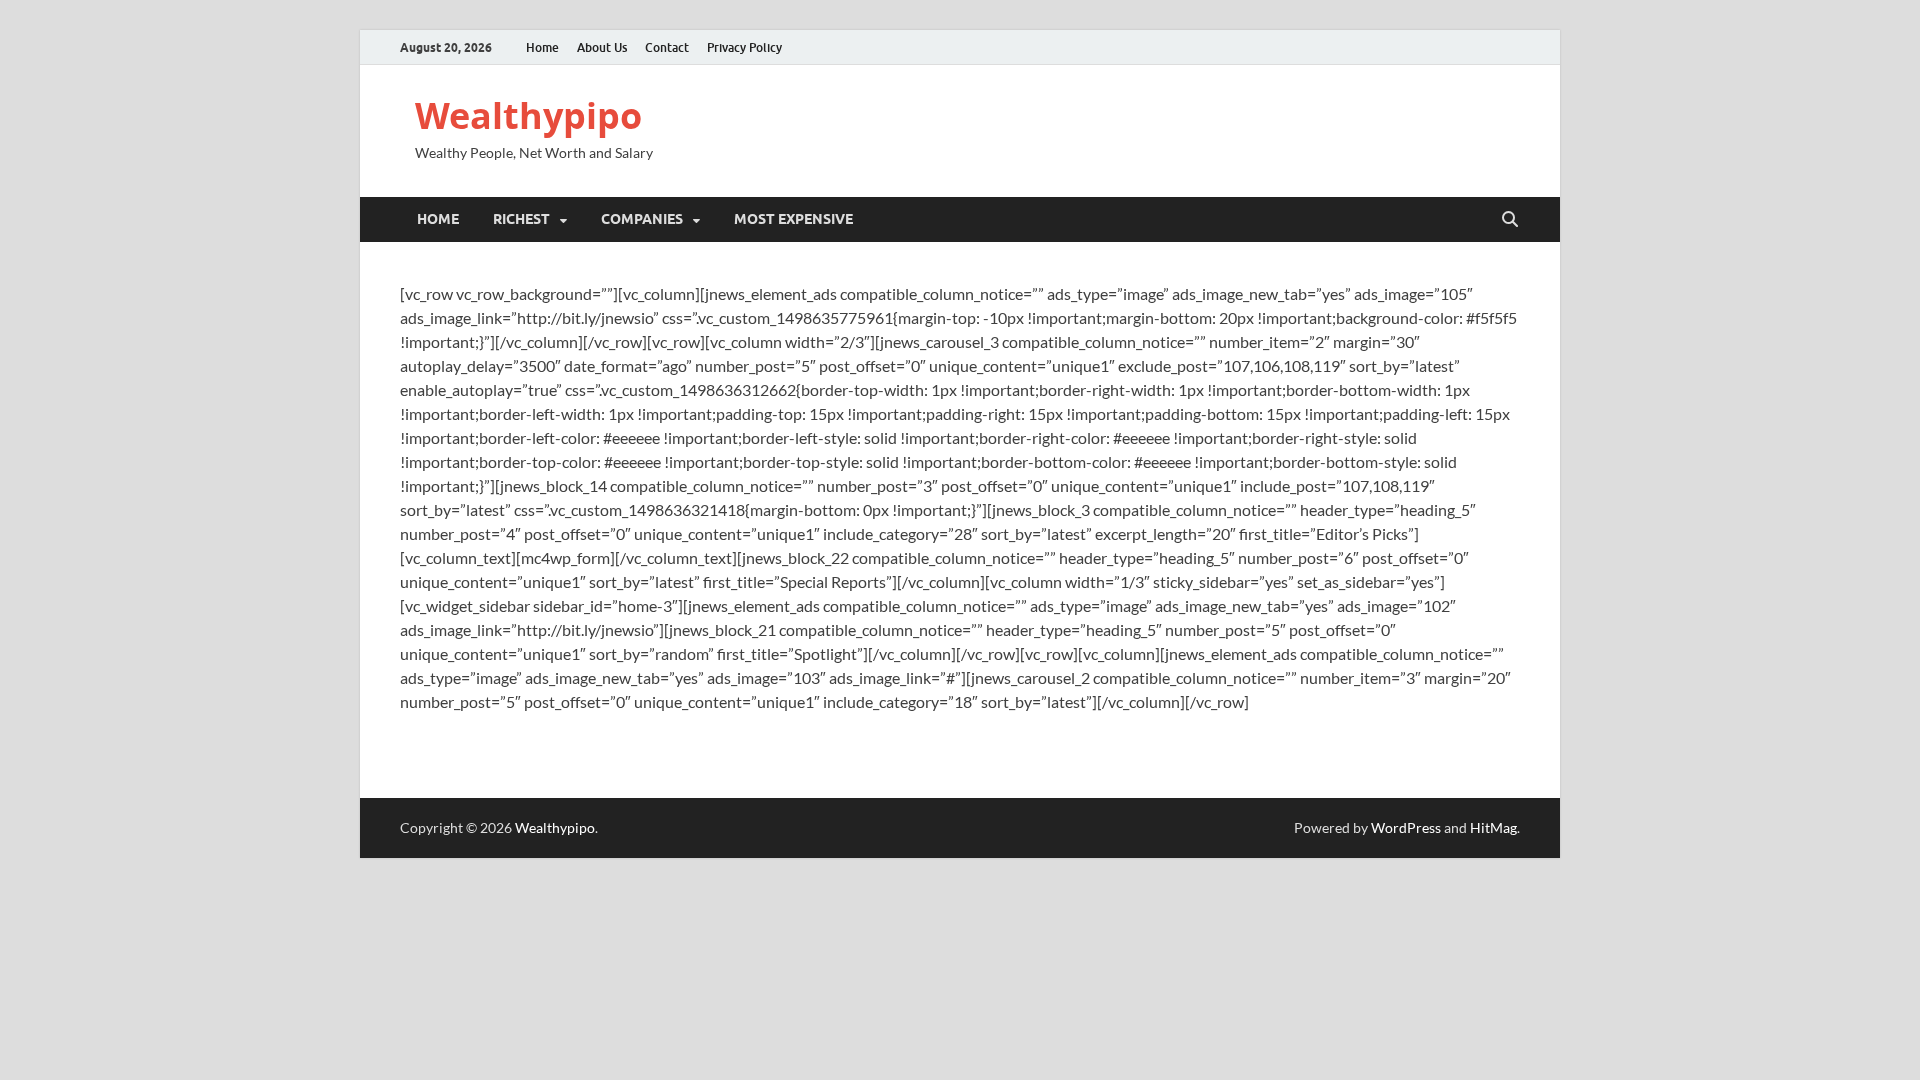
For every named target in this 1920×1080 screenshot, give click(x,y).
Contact (667, 47)
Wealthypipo (528, 115)
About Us (602, 47)
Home (542, 47)
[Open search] (1510, 220)
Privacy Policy (744, 47)
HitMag (1493, 827)
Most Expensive (793, 219)
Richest (521, 219)
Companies (642, 219)
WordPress (1406, 827)
